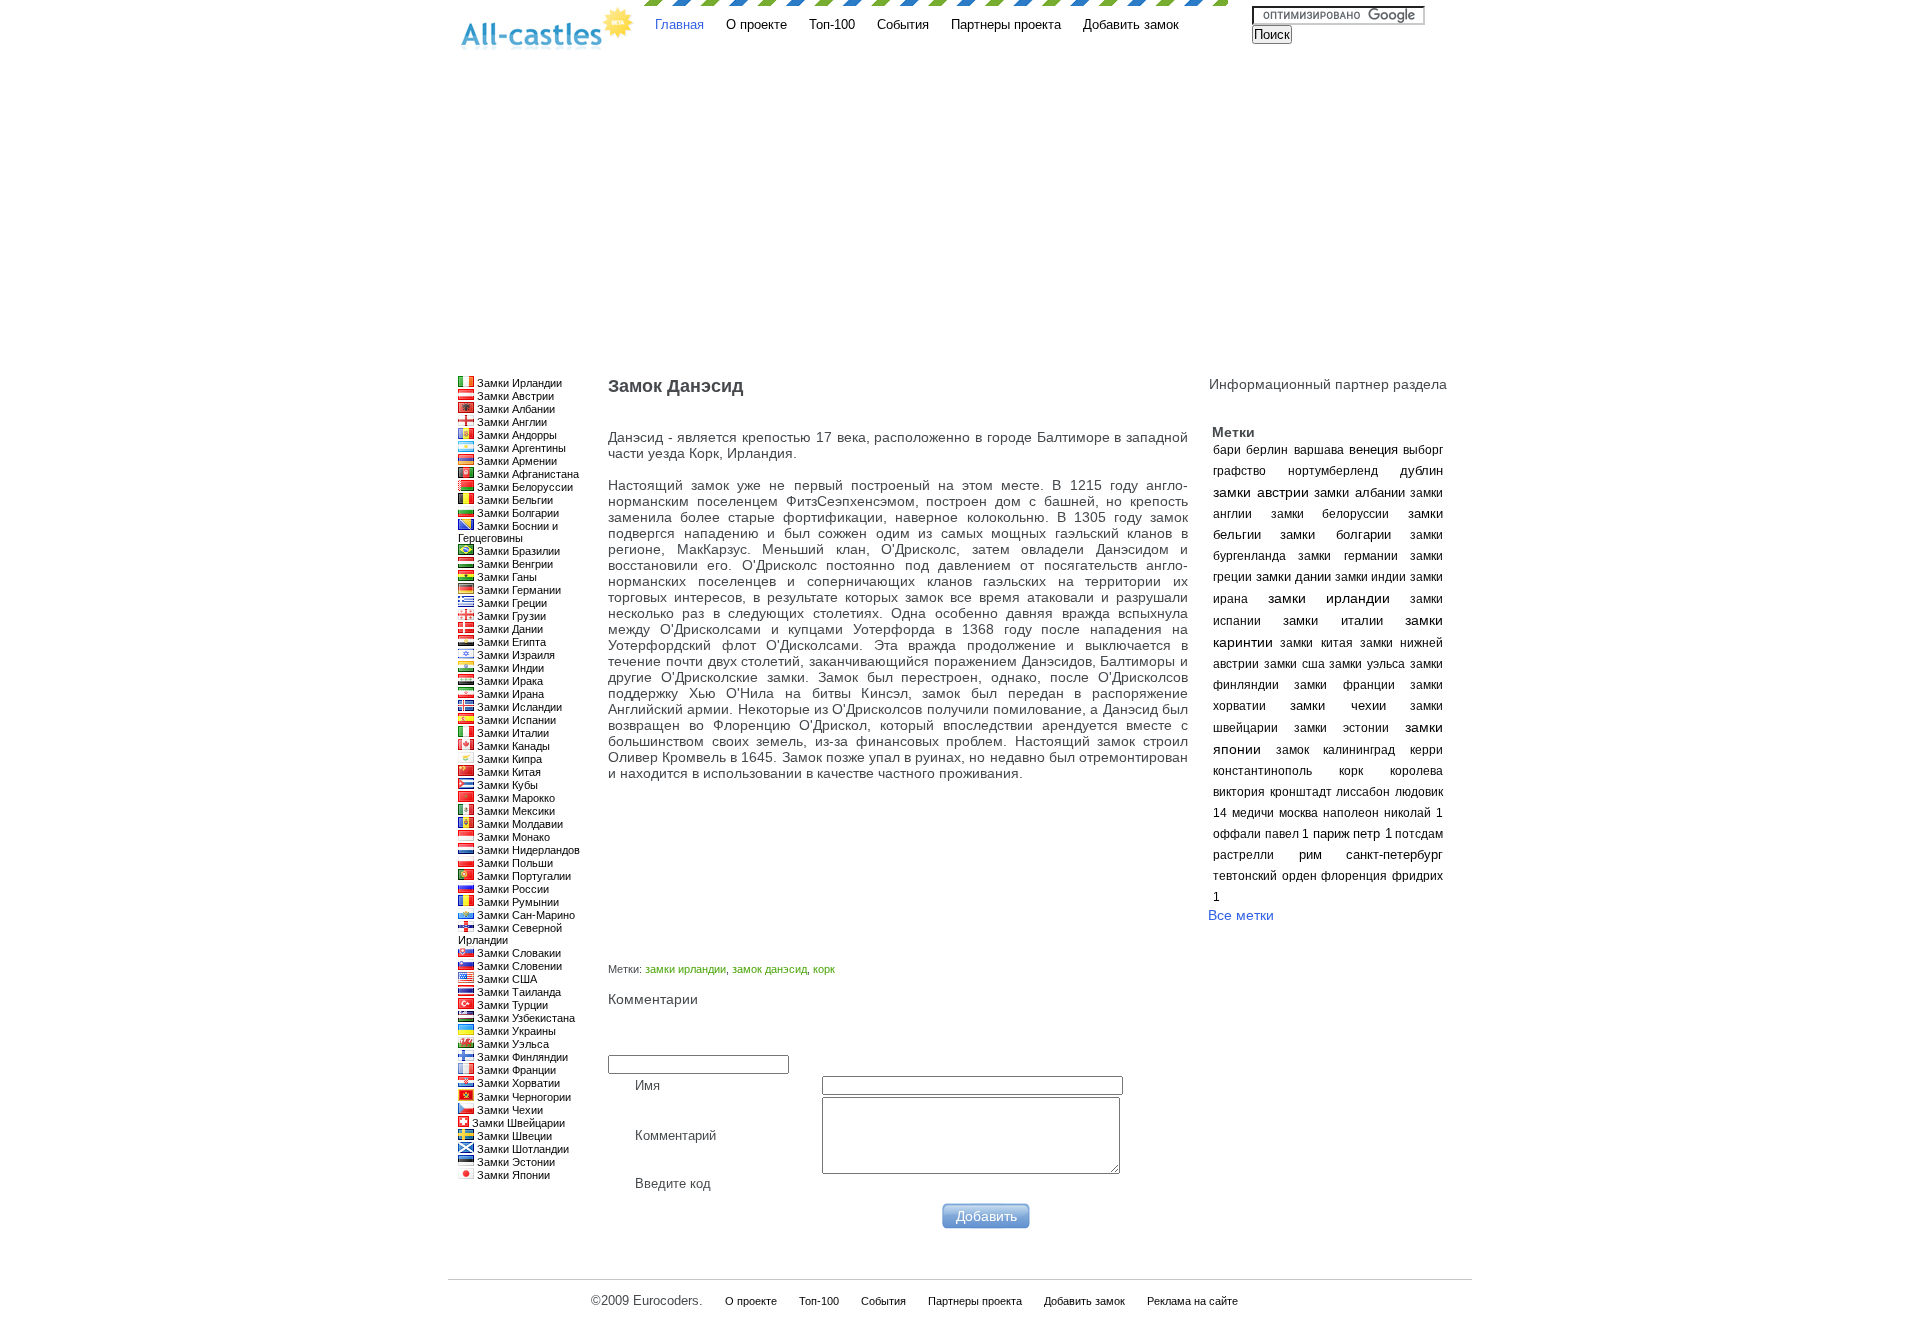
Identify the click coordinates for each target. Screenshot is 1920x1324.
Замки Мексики (514, 811)
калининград (1359, 750)
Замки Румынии (516, 902)
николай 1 (1413, 813)
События (903, 24)
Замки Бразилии (517, 551)
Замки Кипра (508, 759)
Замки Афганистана (526, 474)
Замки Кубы (506, 785)
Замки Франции (515, 1070)
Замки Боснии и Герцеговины (508, 532)
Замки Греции (510, 603)
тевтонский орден (1265, 876)
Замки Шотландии (521, 1149)
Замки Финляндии (521, 1057)
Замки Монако (512, 837)
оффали (1237, 834)
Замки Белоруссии (523, 487)
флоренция (1354, 876)
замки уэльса (1367, 664)
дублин (1421, 470)
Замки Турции (511, 1005)
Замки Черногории (522, 1097)
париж (1331, 833)
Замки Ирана (509, 694)
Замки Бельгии (513, 500)
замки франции (1344, 685)
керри (1426, 750)
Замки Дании (508, 629)
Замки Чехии (508, 1110)
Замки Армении (515, 461)
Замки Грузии (510, 616)
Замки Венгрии (513, 564)
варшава (1319, 450)
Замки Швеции (513, 1136)
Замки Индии (509, 668)
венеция (1373, 449)
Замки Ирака (508, 681)
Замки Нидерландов (527, 850)
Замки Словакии (517, 953)
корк (1351, 771)
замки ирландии (1329, 598)
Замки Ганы (505, 577)
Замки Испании (515, 720)
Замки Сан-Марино (524, 915)
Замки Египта (510, 642)
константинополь (1262, 771)
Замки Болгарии (516, 513)
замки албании (1359, 492)
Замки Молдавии (518, 824)
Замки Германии (517, 590)
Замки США (505, 979)
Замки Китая (507, 772)
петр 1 (1372, 833)
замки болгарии (1335, 534)
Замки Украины (515, 1031)
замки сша (1294, 664)
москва (1298, 813)
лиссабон (1363, 792)
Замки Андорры (515, 435)
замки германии (1347, 556)
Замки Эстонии (514, 1162)
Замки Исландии (518, 707)
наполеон (1351, 813)
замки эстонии (1341, 728)
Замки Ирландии (518, 383)
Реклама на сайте (1192, 1301)
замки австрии (1261, 492)
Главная (679, 24)
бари (1227, 450)
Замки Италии (511, 733)
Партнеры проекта (1006, 24)
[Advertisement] (960, 226)
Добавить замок (1131, 24)
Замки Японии (512, 1175)
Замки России (511, 889)
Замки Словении (518, 966)
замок (1292, 750)
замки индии (1371, 577)
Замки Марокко (514, 798)
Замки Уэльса (511, 1044)
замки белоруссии (1330, 514)
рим (1310, 854)
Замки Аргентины (520, 448)
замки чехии (1337, 705)
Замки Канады (512, 746)
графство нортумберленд (1295, 471)
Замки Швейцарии (517, 1123)
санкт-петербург (1394, 854)
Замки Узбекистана (524, 1018)
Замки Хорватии (517, 1083)
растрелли (1243, 855)
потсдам (1419, 834)
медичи (1253, 813)
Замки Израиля (514, 655)
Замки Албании (514, 409)
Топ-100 (832, 24)
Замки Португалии (522, 876)
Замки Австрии (514, 396)
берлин (1267, 450)
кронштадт (1301, 792)
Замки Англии (510, 422)
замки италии (1333, 620)
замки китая (1316, 643)
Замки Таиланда (517, 992)
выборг (1423, 450)
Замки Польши (513, 863)
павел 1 (1287, 834)
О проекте (756, 24)
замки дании (1294, 576)
